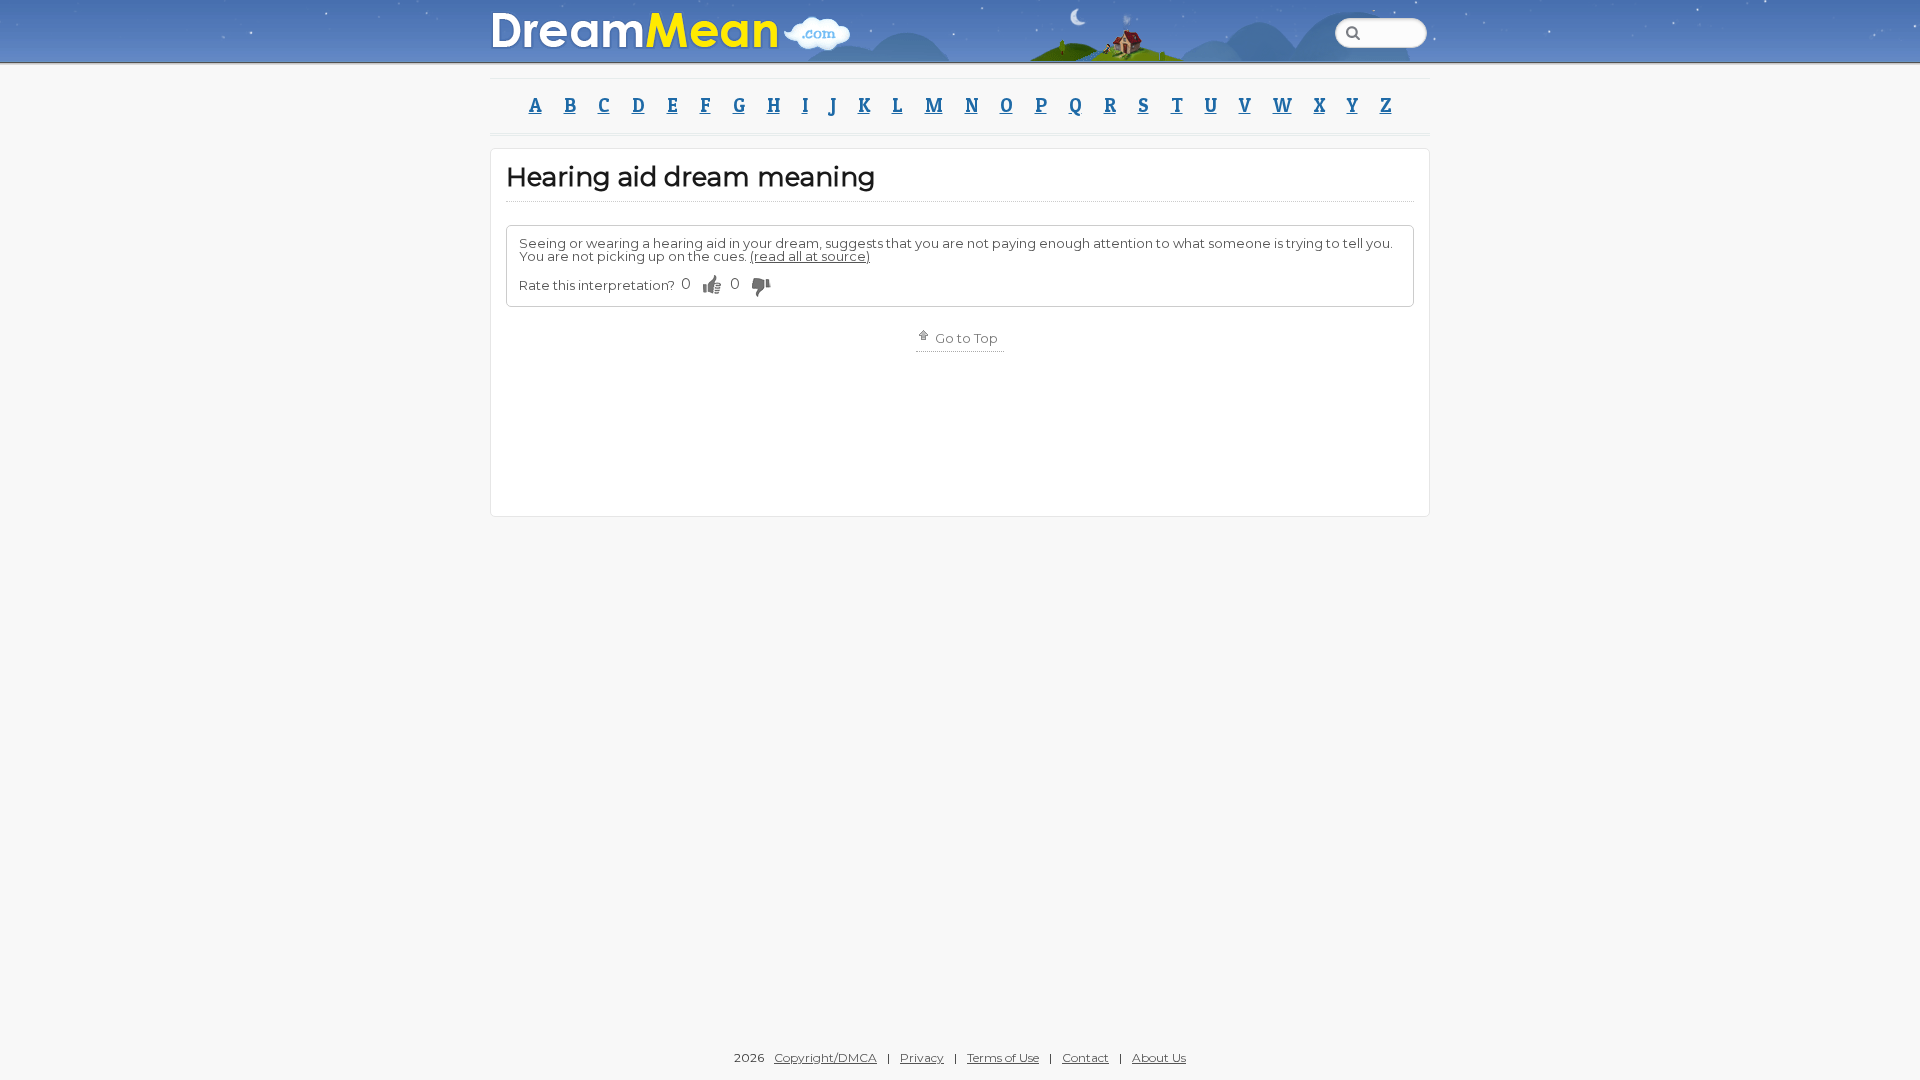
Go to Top (965, 338)
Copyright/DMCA (825, 1057)
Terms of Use (1003, 1057)
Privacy (922, 1057)
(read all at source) (810, 256)
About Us (1159, 1057)
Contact (1085, 1057)
